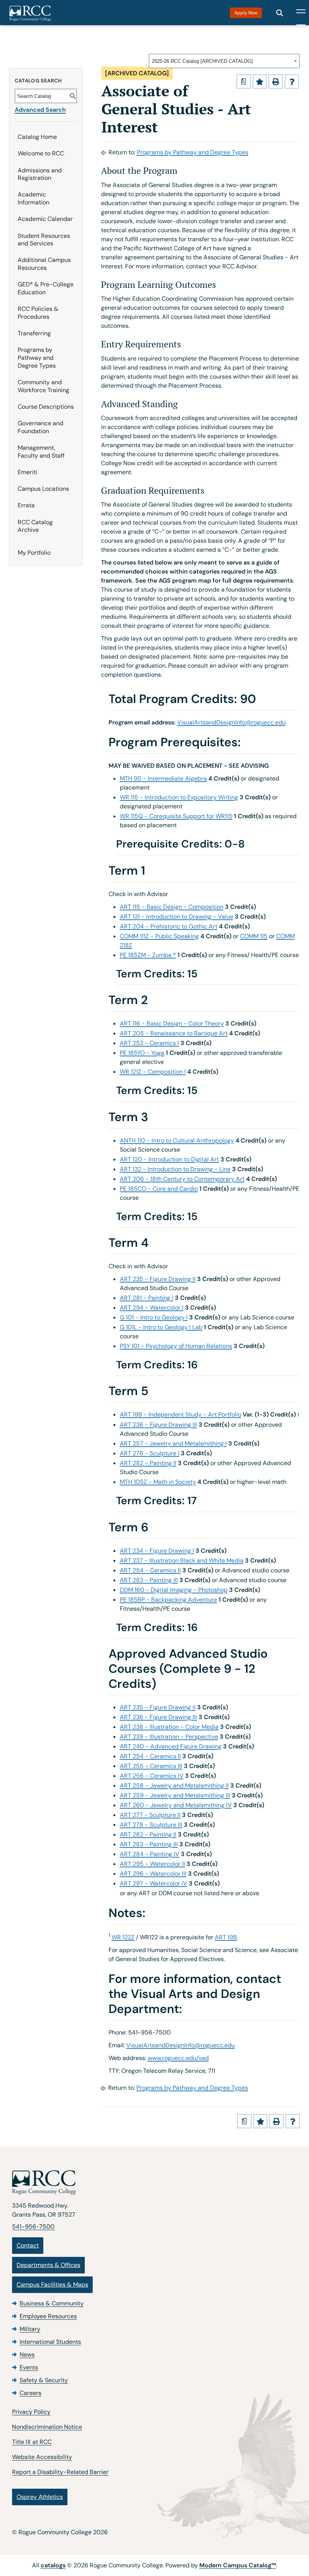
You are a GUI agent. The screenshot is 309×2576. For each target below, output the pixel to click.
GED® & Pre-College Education (46, 288)
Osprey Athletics (40, 2497)
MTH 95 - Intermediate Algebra (163, 778)
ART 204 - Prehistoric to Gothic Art (169, 926)
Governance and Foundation (41, 427)
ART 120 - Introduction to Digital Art (169, 1159)
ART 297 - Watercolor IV (154, 1883)
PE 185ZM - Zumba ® (148, 955)
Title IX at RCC (32, 2442)
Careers (31, 2393)
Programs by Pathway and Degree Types (37, 358)
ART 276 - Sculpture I (150, 1453)
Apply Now (246, 13)
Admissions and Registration (40, 174)
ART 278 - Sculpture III (151, 1825)
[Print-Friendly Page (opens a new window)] (276, 81)
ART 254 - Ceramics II (150, 1570)
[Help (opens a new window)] (292, 81)
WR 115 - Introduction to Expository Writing (179, 797)
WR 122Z (123, 1937)
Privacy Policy (31, 2412)
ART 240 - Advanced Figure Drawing (171, 1746)
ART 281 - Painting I (147, 1298)
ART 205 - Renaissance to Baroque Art (174, 1033)
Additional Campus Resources (44, 264)
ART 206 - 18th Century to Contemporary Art (182, 1179)
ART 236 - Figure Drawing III (158, 1425)
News (27, 2355)
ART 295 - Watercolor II (152, 1864)
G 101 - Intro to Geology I (154, 1317)
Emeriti (28, 472)
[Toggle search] (280, 13)
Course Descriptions (46, 407)
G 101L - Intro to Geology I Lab (161, 1327)
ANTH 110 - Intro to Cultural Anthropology (177, 1140)
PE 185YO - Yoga (142, 1053)
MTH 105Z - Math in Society (158, 1482)
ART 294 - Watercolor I (152, 1308)
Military (30, 2329)
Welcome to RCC (41, 153)
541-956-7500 (33, 2227)
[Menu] (301, 13)
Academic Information (34, 198)
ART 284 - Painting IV (150, 1854)
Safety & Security (44, 2380)
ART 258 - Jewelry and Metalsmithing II (174, 1786)
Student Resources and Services (44, 240)
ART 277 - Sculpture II (150, 1815)
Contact (28, 2245)
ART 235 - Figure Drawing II (158, 1279)
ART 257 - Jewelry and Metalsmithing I (173, 1443)
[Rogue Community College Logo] (30, 14)
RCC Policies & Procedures (38, 313)
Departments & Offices (48, 2265)
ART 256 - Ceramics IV (152, 1776)
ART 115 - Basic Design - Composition (172, 907)
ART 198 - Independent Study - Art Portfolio (181, 1414)
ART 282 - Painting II (148, 1463)
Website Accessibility (42, 2457)
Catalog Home (37, 137)
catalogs (53, 2565)
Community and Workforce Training (44, 386)
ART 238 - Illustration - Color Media (169, 1727)
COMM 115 (254, 936)
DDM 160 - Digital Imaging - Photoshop (174, 1590)
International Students (50, 2342)
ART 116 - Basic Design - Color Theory (172, 1023)
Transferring (34, 333)
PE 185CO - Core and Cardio (159, 1189)
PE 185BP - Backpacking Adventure (168, 1600)
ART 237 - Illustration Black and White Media (182, 1560)
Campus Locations (43, 489)
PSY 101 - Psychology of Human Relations (176, 1346)
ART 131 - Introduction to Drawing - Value (177, 917)
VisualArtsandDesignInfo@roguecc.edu (231, 722)
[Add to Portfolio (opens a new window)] (260, 81)
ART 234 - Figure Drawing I (157, 1551)
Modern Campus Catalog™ (238, 2565)
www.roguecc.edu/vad (178, 2058)
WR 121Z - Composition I (153, 1072)
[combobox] (224, 61)
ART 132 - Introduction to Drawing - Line (175, 1169)
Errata (26, 505)
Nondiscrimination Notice (47, 2427)
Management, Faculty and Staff (41, 452)
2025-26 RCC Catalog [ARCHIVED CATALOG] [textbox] (202, 61)
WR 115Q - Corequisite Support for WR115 (176, 816)
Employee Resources (48, 2316)
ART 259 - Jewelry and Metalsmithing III (175, 1795)
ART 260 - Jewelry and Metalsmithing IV (176, 1805)
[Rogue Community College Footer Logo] (154, 2183)
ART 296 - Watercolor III (153, 1874)
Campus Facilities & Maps (52, 2285)
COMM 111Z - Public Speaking (159, 936)
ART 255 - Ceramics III (151, 1766)
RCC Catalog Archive (35, 526)
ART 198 (226, 1937)
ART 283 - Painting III (149, 1580)
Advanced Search (40, 110)
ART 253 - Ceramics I (149, 1043)
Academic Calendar (45, 219)
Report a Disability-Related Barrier (60, 2472)
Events (29, 2367)
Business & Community (52, 2303)
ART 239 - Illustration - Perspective (169, 1737)
